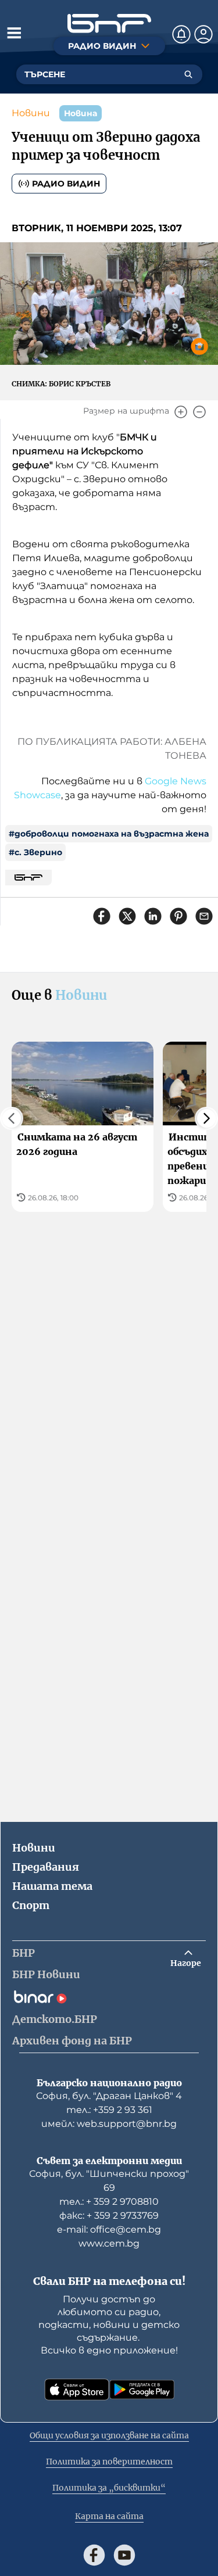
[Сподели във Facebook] (102, 916)
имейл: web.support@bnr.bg (109, 2124)
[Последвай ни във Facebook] (94, 2555)
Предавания (46, 1867)
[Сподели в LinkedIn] (153, 916)
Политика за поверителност (109, 2462)
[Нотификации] (181, 34)
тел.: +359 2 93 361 (109, 2110)
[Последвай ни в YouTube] (124, 2555)
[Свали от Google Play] (142, 2390)
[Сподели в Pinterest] (178, 916)
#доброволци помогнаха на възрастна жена (109, 834)
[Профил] (203, 34)
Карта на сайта (109, 2516)
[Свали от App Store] (77, 2390)
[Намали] (199, 412)
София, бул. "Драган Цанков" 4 (109, 2096)
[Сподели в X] (127, 916)
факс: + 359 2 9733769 (109, 2216)
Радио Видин (66, 184)
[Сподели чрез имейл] (204, 916)
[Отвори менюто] (14, 33)
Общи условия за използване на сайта (109, 2435)
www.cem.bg (109, 2243)
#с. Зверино (35, 852)
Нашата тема (52, 1886)
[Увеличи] (181, 412)
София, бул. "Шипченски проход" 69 (109, 2181)
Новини (31, 113)
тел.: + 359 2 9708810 (109, 2202)
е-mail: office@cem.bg (109, 2229)
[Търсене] (188, 74)
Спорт (31, 1905)
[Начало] (109, 24)
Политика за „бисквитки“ (109, 2488)
